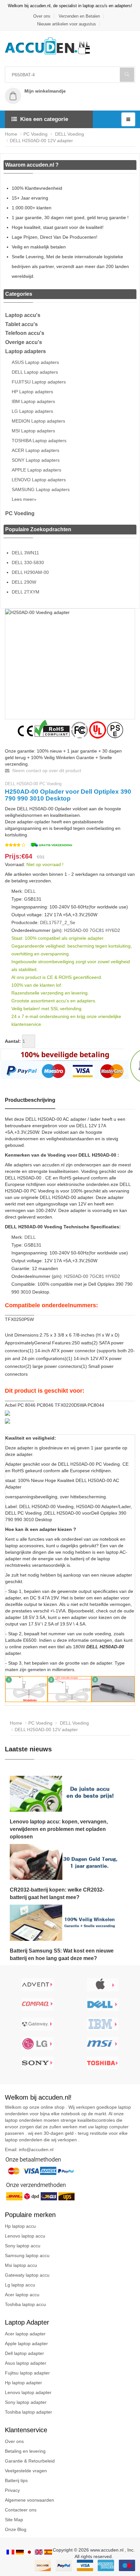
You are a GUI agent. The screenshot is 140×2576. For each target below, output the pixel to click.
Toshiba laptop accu (25, 2304)
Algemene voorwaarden (29, 2500)
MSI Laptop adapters (33, 431)
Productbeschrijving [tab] (30, 1100)
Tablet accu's (21, 324)
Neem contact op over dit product (46, 771)
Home (11, 134)
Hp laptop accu (20, 2226)
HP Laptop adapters (32, 392)
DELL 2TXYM (26, 592)
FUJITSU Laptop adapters (39, 382)
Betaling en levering (25, 2451)
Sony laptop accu (23, 2246)
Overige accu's (24, 342)
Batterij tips (16, 2480)
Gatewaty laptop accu (27, 2275)
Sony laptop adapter (26, 2402)
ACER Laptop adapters (35, 450)
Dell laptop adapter (24, 2353)
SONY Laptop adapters (36, 460)
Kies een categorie (44, 119)
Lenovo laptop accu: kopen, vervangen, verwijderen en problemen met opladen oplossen (59, 1829)
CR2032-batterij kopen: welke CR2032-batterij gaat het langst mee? (57, 1894)
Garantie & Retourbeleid (30, 2461)
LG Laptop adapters (32, 411)
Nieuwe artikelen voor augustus (67, 24)
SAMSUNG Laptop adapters (41, 489)
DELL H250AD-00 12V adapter (41, 141)
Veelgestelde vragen (26, 2471)
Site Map (14, 2520)
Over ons (42, 16)
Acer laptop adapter (25, 2334)
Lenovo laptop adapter (28, 2392)
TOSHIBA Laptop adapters (39, 441)
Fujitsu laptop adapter (27, 2373)
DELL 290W (24, 582)
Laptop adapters (26, 351)
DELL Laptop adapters (35, 372)
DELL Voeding (69, 134)
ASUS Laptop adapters (35, 362)
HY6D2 (113, 930)
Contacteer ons (21, 2510)
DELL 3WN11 (25, 553)
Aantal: (13, 1041)
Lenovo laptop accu (25, 2236)
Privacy (12, 2490)
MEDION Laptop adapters (38, 421)
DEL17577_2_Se (58, 922)
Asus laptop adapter (26, 2363)
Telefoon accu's (25, 333)
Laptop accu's (23, 315)
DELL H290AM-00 (30, 572)
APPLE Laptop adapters (36, 470)
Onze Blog (16, 2529)
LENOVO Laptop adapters (39, 480)
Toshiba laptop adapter (28, 2412)
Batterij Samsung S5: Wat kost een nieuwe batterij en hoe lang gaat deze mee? (62, 1954)
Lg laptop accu (20, 2285)
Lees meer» (24, 499)
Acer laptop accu (22, 2295)
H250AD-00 (76, 930)
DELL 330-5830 (28, 562)
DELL (30, 891)
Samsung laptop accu (27, 2255)
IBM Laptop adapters (33, 401)
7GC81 (97, 930)
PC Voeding (35, 134)
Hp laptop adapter (23, 2383)
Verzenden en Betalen (79, 16)
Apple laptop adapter (26, 2344)
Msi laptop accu (21, 2265)
